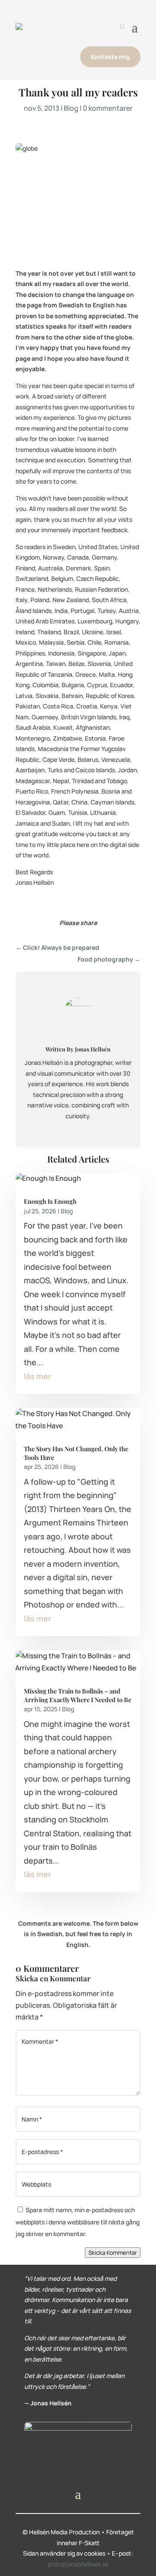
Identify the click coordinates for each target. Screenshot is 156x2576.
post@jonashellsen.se (78, 2564)
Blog (71, 108)
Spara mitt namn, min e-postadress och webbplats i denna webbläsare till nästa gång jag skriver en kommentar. (78, 2222)
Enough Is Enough (50, 1201)
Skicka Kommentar (113, 2253)
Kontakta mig (110, 57)
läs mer (37, 1376)
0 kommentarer (108, 108)
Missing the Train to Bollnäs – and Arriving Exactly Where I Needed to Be (78, 1695)
